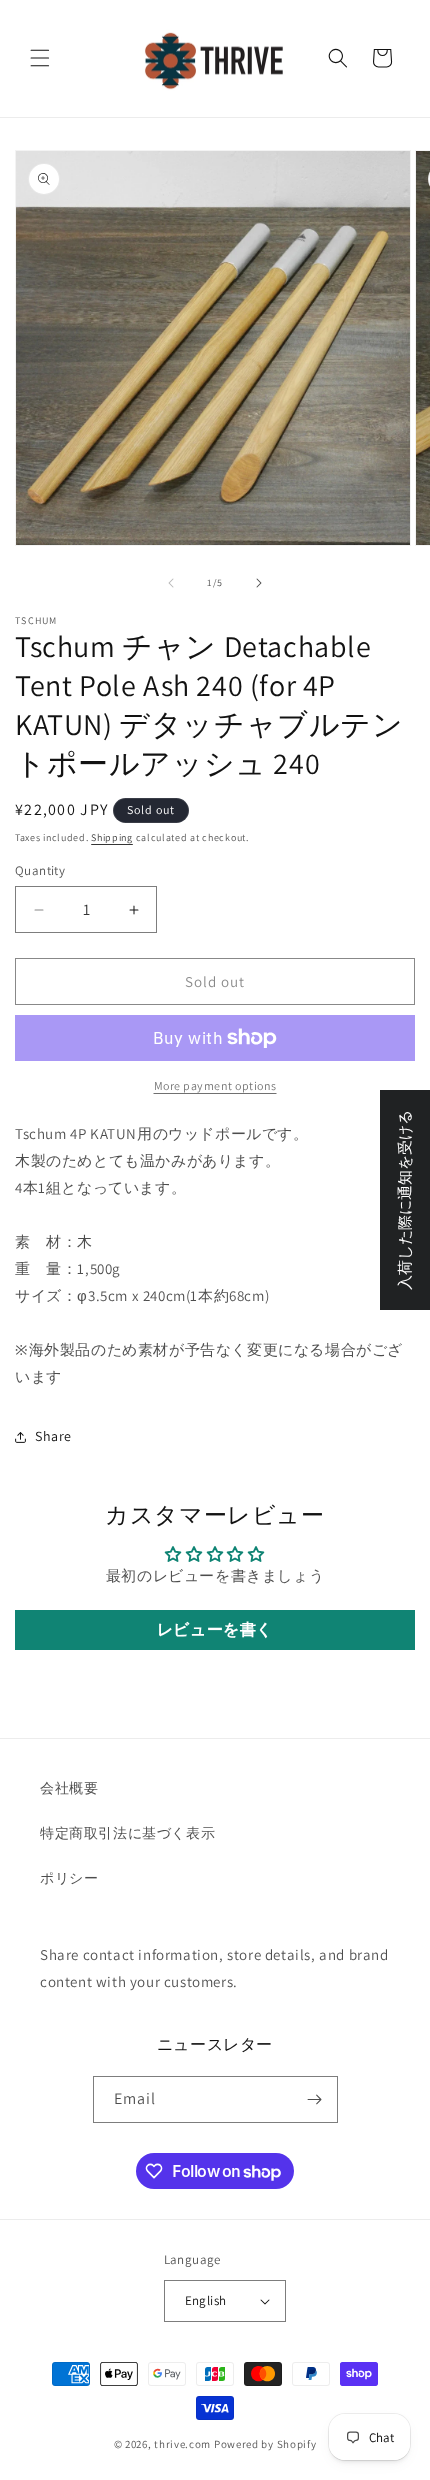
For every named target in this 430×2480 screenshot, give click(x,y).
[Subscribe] (315, 2099)
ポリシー (69, 1878)
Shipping (112, 837)
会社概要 (69, 1788)
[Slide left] (171, 583)
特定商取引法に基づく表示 (127, 1833)
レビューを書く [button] (215, 1629)
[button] (40, 58)
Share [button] (53, 1436)
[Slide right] (259, 583)
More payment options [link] (215, 1085)
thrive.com (182, 2444)
